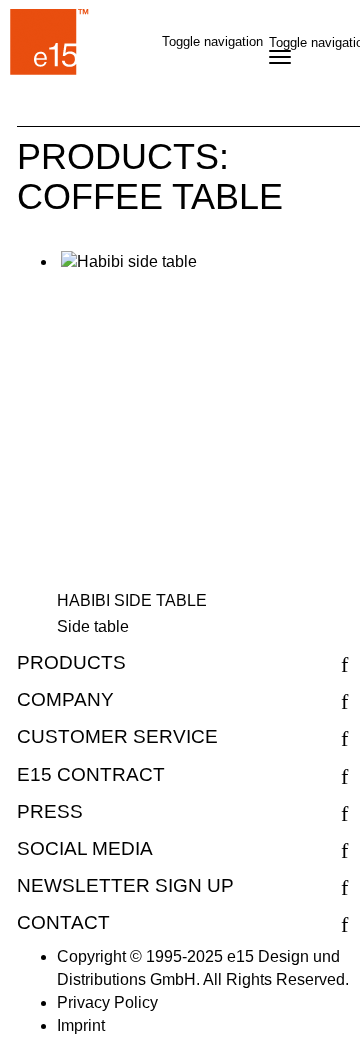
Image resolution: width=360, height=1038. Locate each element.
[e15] (50, 45)
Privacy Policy (107, 1002)
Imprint (81, 1025)
